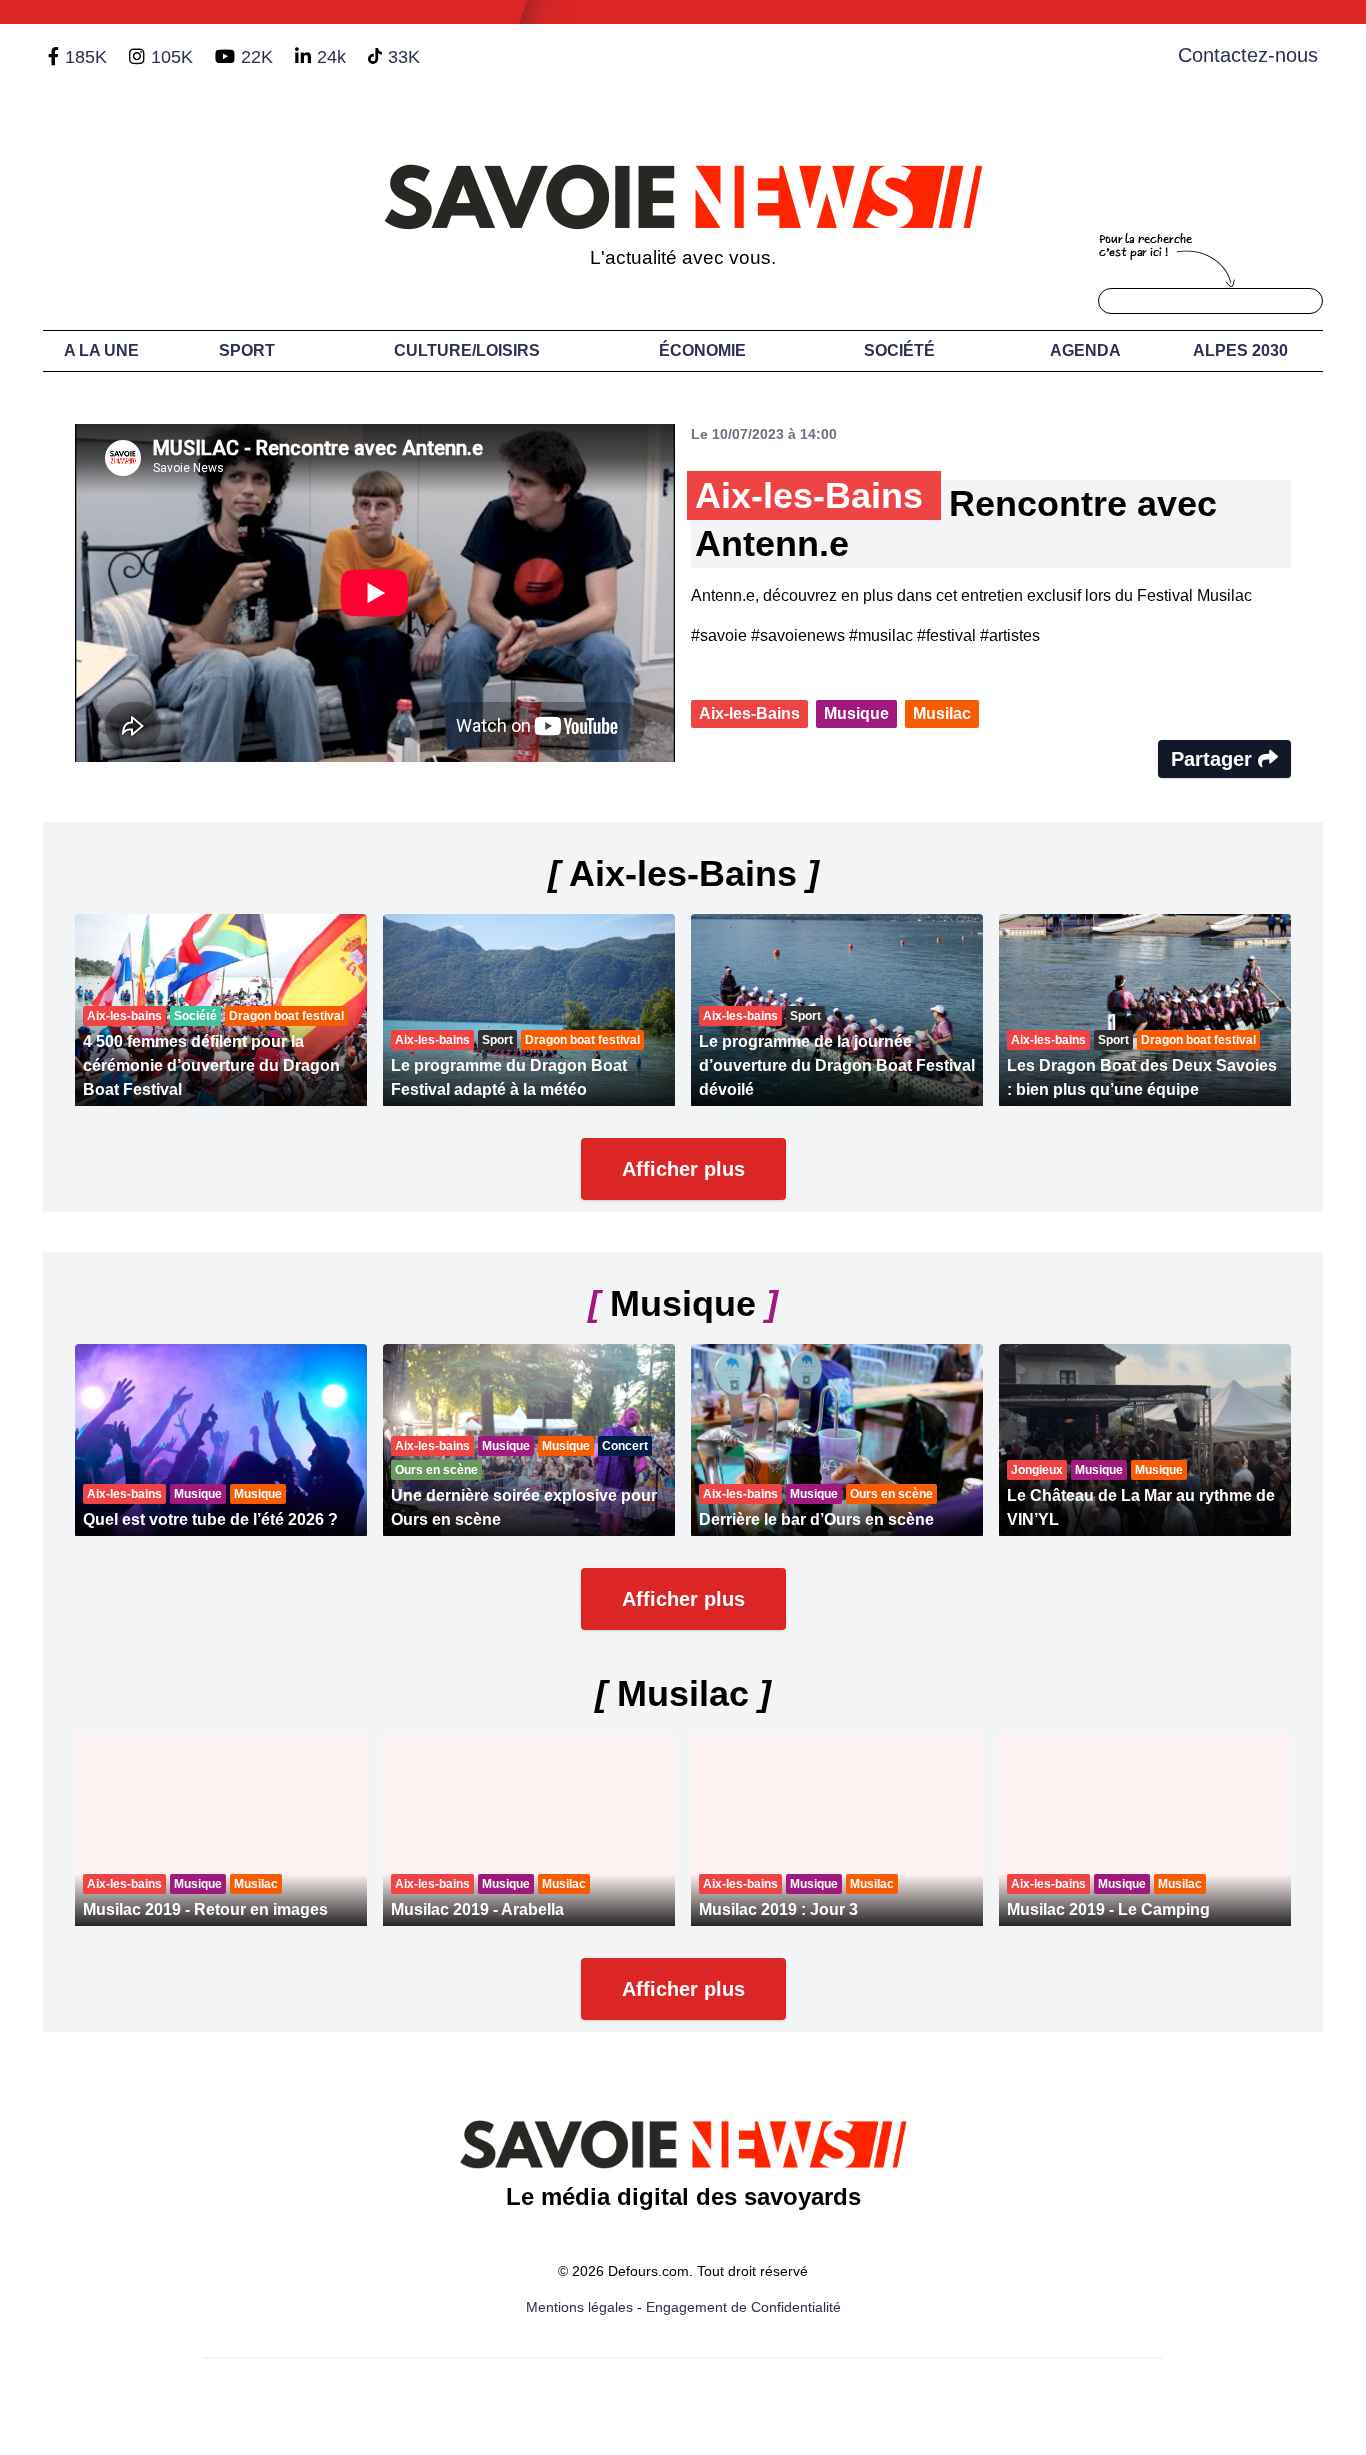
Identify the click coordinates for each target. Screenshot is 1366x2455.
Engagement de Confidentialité (743, 2307)
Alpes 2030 (1240, 350)
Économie (702, 350)
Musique (856, 713)
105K (172, 57)
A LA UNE (101, 350)
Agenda (1085, 350)
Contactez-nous (1248, 55)
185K (86, 57)
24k (331, 57)
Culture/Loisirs (467, 350)
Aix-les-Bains (749, 713)
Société (899, 350)
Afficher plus (683, 1169)
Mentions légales (579, 2307)
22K (257, 57)
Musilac (942, 713)
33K (404, 57)
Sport (247, 350)
